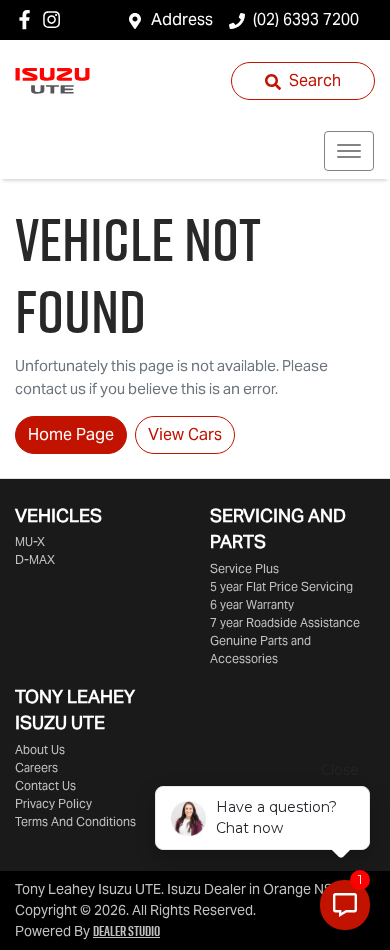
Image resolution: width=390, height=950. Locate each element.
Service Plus (244, 568)
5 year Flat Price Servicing (281, 586)
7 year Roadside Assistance (285, 622)
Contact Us (45, 785)
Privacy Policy (53, 803)
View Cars (185, 434)
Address (182, 19)
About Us (40, 749)
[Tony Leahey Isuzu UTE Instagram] (55, 19)
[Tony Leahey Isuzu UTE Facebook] (28, 19)
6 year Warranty (252, 604)
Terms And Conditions (75, 821)
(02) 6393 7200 (306, 19)
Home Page (71, 434)
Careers (36, 767)
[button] (349, 151)
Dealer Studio (126, 931)
